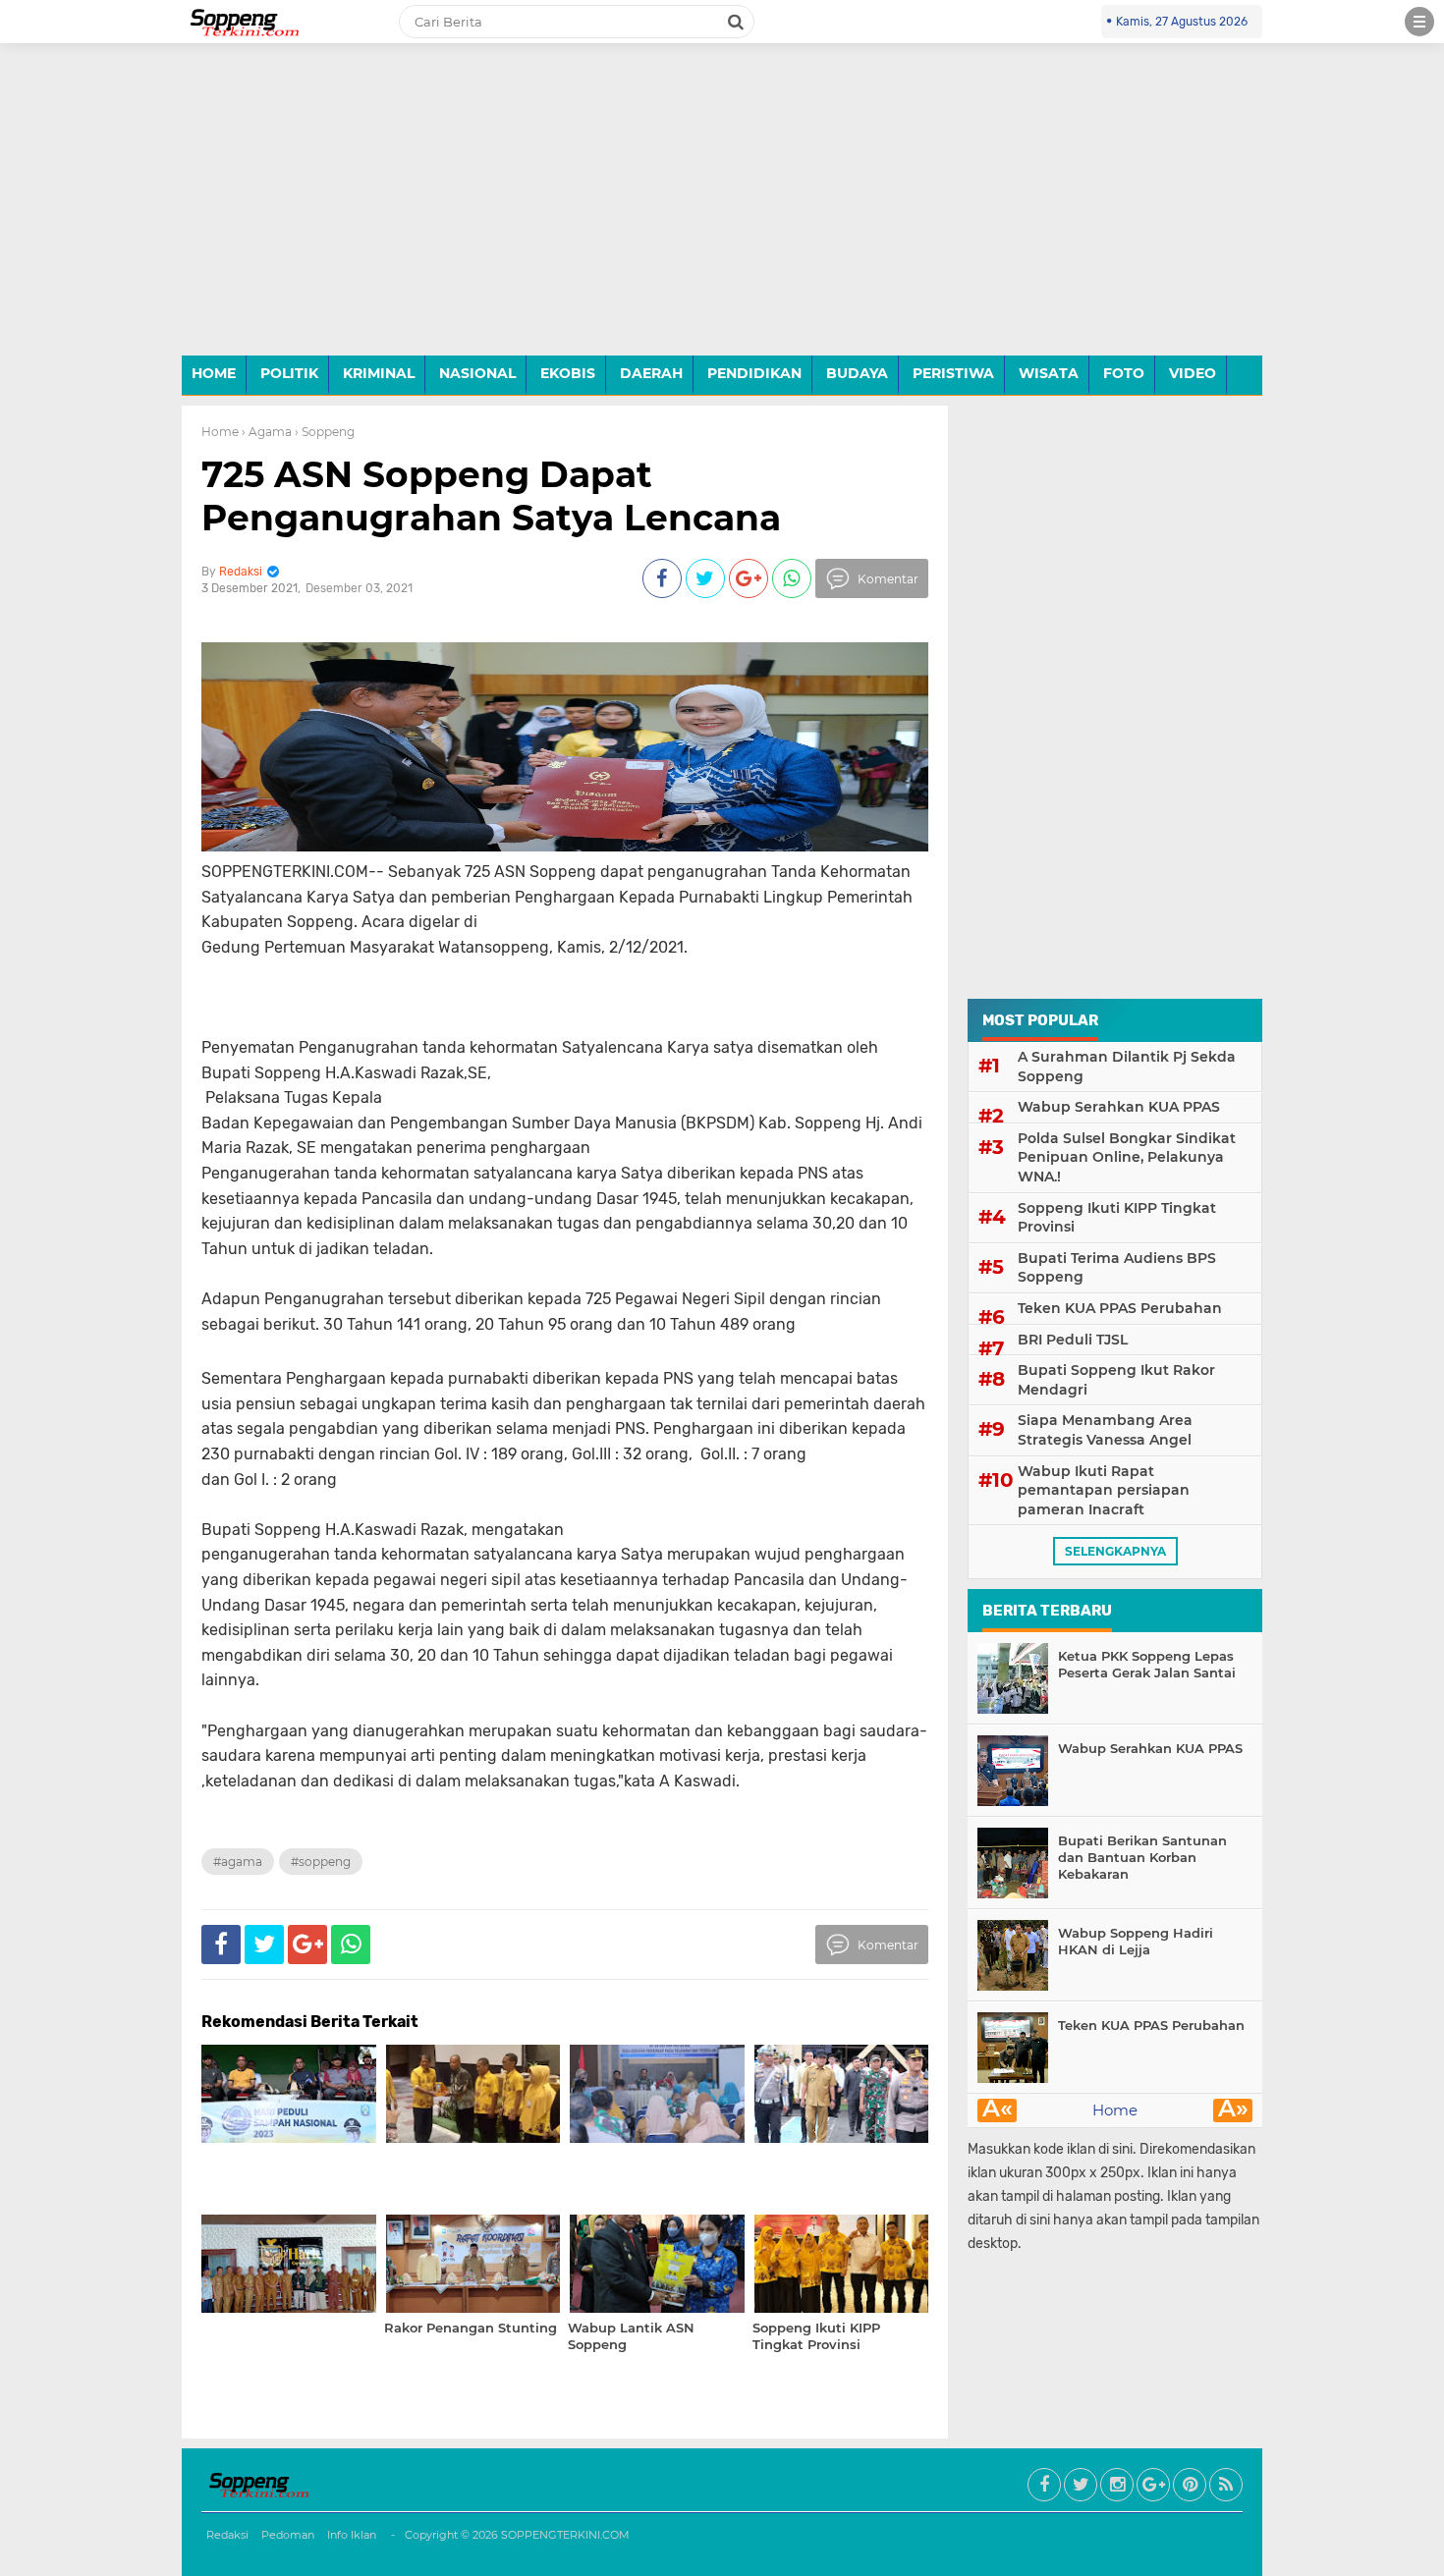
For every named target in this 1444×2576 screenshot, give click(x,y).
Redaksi (227, 2535)
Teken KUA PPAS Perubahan (1120, 1308)
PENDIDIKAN (754, 373)
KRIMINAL (379, 373)
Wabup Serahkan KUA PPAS (1119, 1107)
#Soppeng (321, 1862)
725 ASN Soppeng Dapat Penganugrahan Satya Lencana (491, 495)
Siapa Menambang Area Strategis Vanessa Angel (1105, 1430)
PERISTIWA (953, 373)
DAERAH (651, 373)
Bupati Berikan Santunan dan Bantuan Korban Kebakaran (1142, 1857)
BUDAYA (857, 373)
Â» (1233, 2110)
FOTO (1124, 373)
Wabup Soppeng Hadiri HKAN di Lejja (1136, 1941)
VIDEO (1193, 373)
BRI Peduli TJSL (1073, 1340)
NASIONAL (477, 373)
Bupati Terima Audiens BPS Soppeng (1117, 1268)
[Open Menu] (1419, 22)
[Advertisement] (722, 214)
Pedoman (288, 2535)
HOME (214, 373)
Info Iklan (352, 2535)
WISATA (1049, 373)
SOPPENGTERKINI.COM (565, 2535)
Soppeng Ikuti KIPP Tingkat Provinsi (1117, 1218)
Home (220, 432)
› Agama (267, 432)
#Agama (238, 1862)
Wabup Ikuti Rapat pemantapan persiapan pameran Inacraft (1104, 1490)
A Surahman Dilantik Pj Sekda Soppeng (1127, 1067)
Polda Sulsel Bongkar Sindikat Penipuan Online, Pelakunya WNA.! (1127, 1157)
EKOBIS (568, 373)
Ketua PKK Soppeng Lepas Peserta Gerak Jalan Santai (1147, 1664)
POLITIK (289, 373)
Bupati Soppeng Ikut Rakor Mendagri (1116, 1380)
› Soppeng (325, 432)
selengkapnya (1115, 1551)
